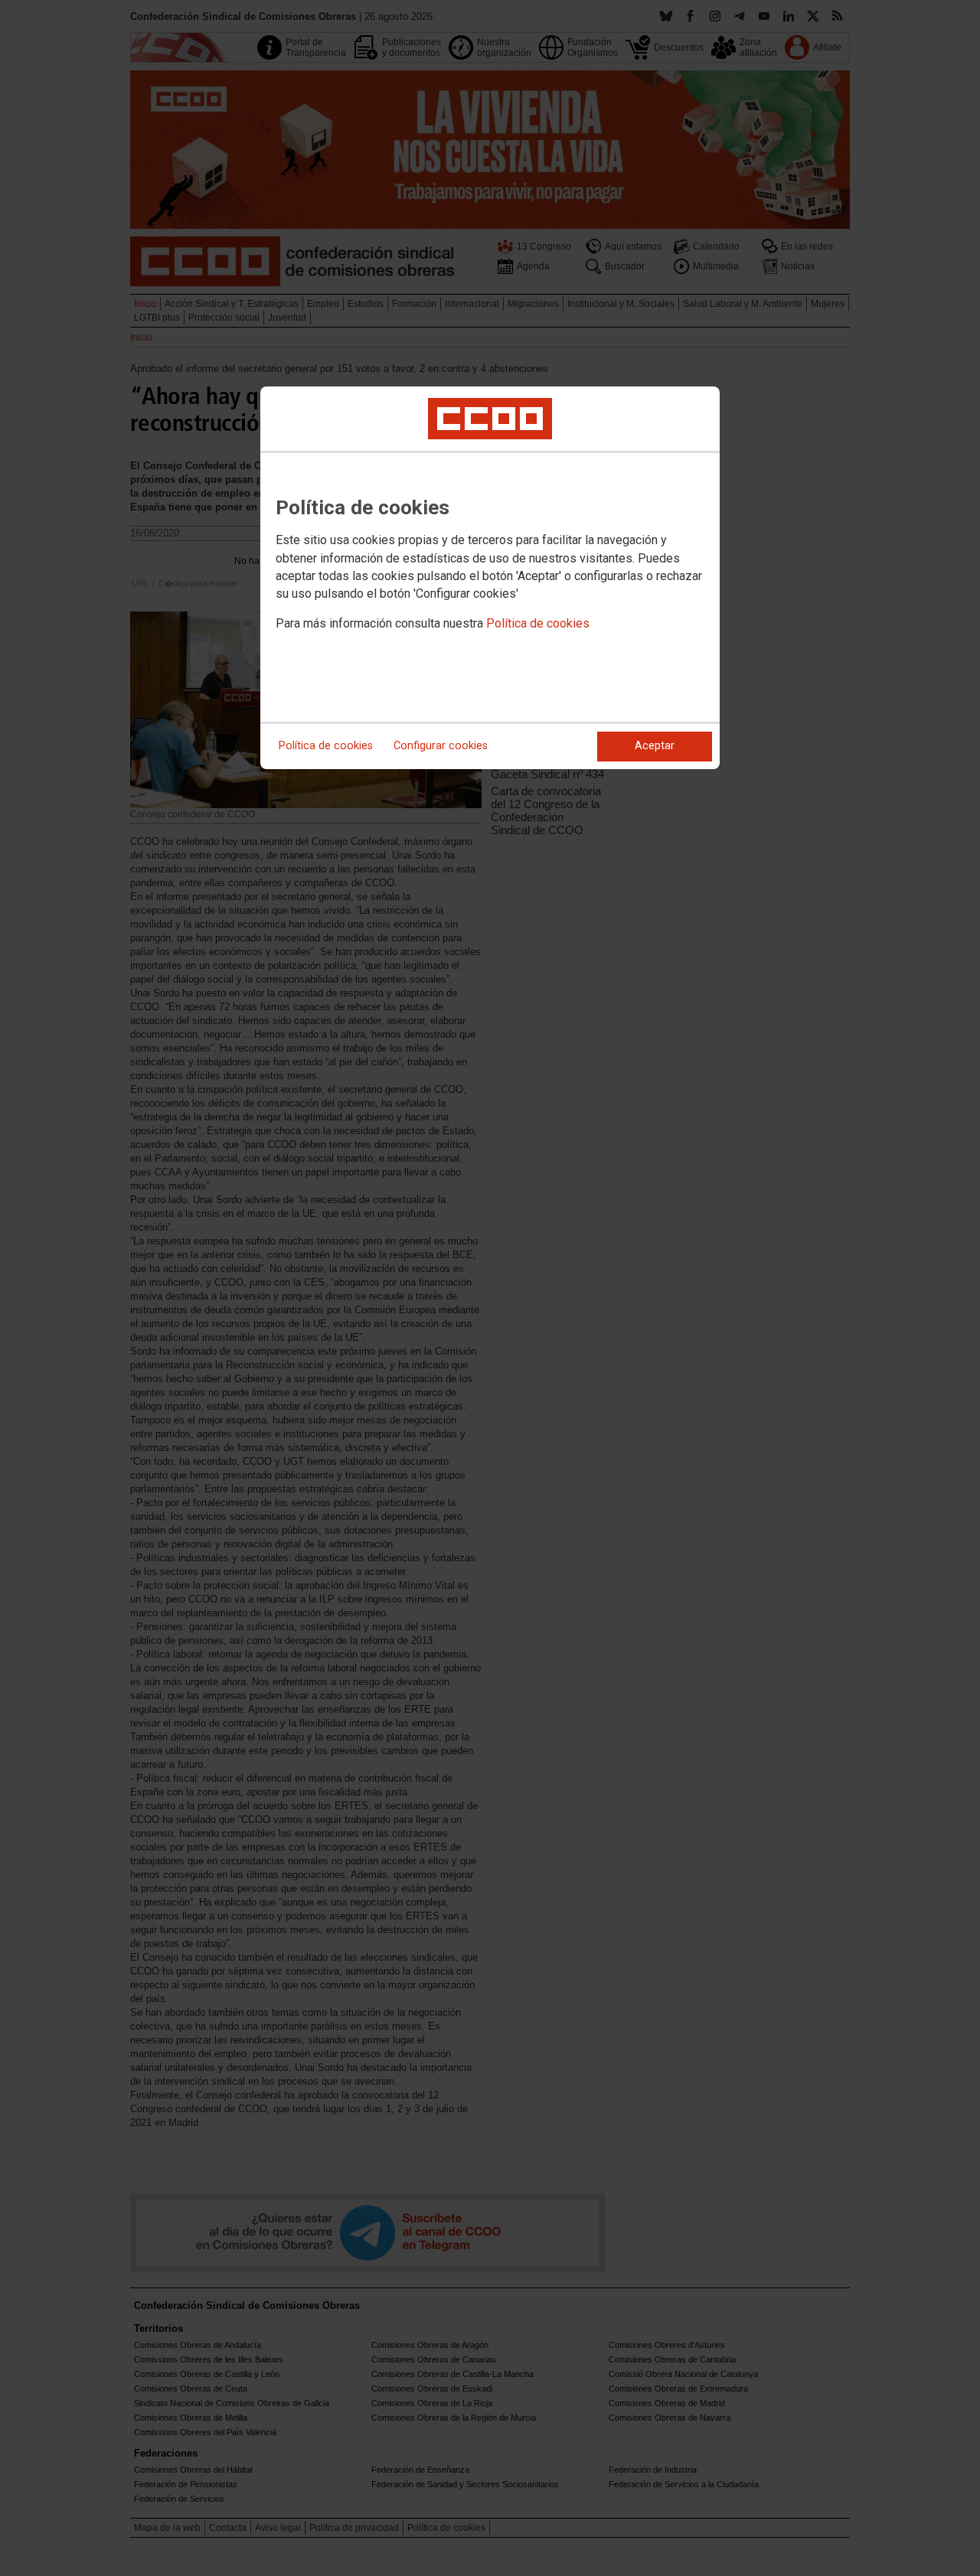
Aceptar (655, 746)
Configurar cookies (441, 746)
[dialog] (490, 578)
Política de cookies (538, 623)
